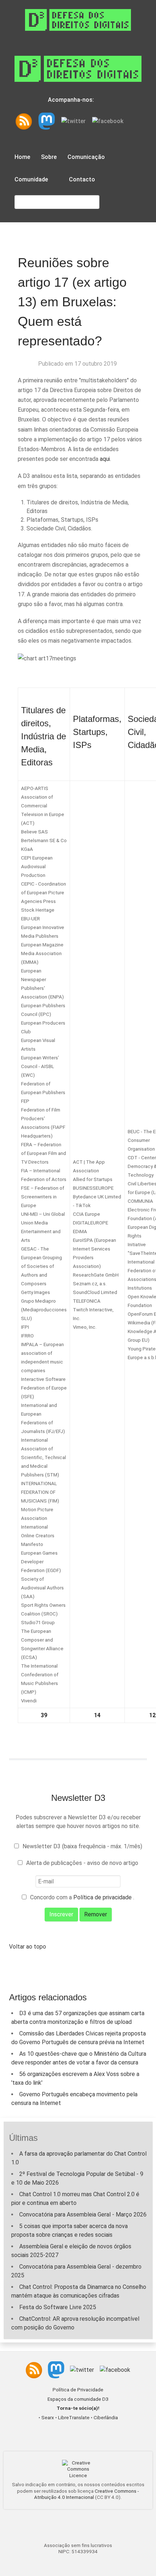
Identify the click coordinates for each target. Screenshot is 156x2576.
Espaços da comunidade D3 (78, 2399)
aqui (105, 459)
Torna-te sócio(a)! (78, 2408)
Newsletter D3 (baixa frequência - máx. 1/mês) (82, 1846)
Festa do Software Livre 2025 (58, 2307)
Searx (48, 2418)
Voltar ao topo (28, 1947)
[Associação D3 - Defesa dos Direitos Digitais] (78, 19)
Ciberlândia (106, 2418)
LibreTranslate (74, 2418)
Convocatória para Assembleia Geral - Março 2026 (83, 2214)
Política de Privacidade (78, 2390)
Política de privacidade (103, 1897)
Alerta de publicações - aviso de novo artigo (82, 1863)
